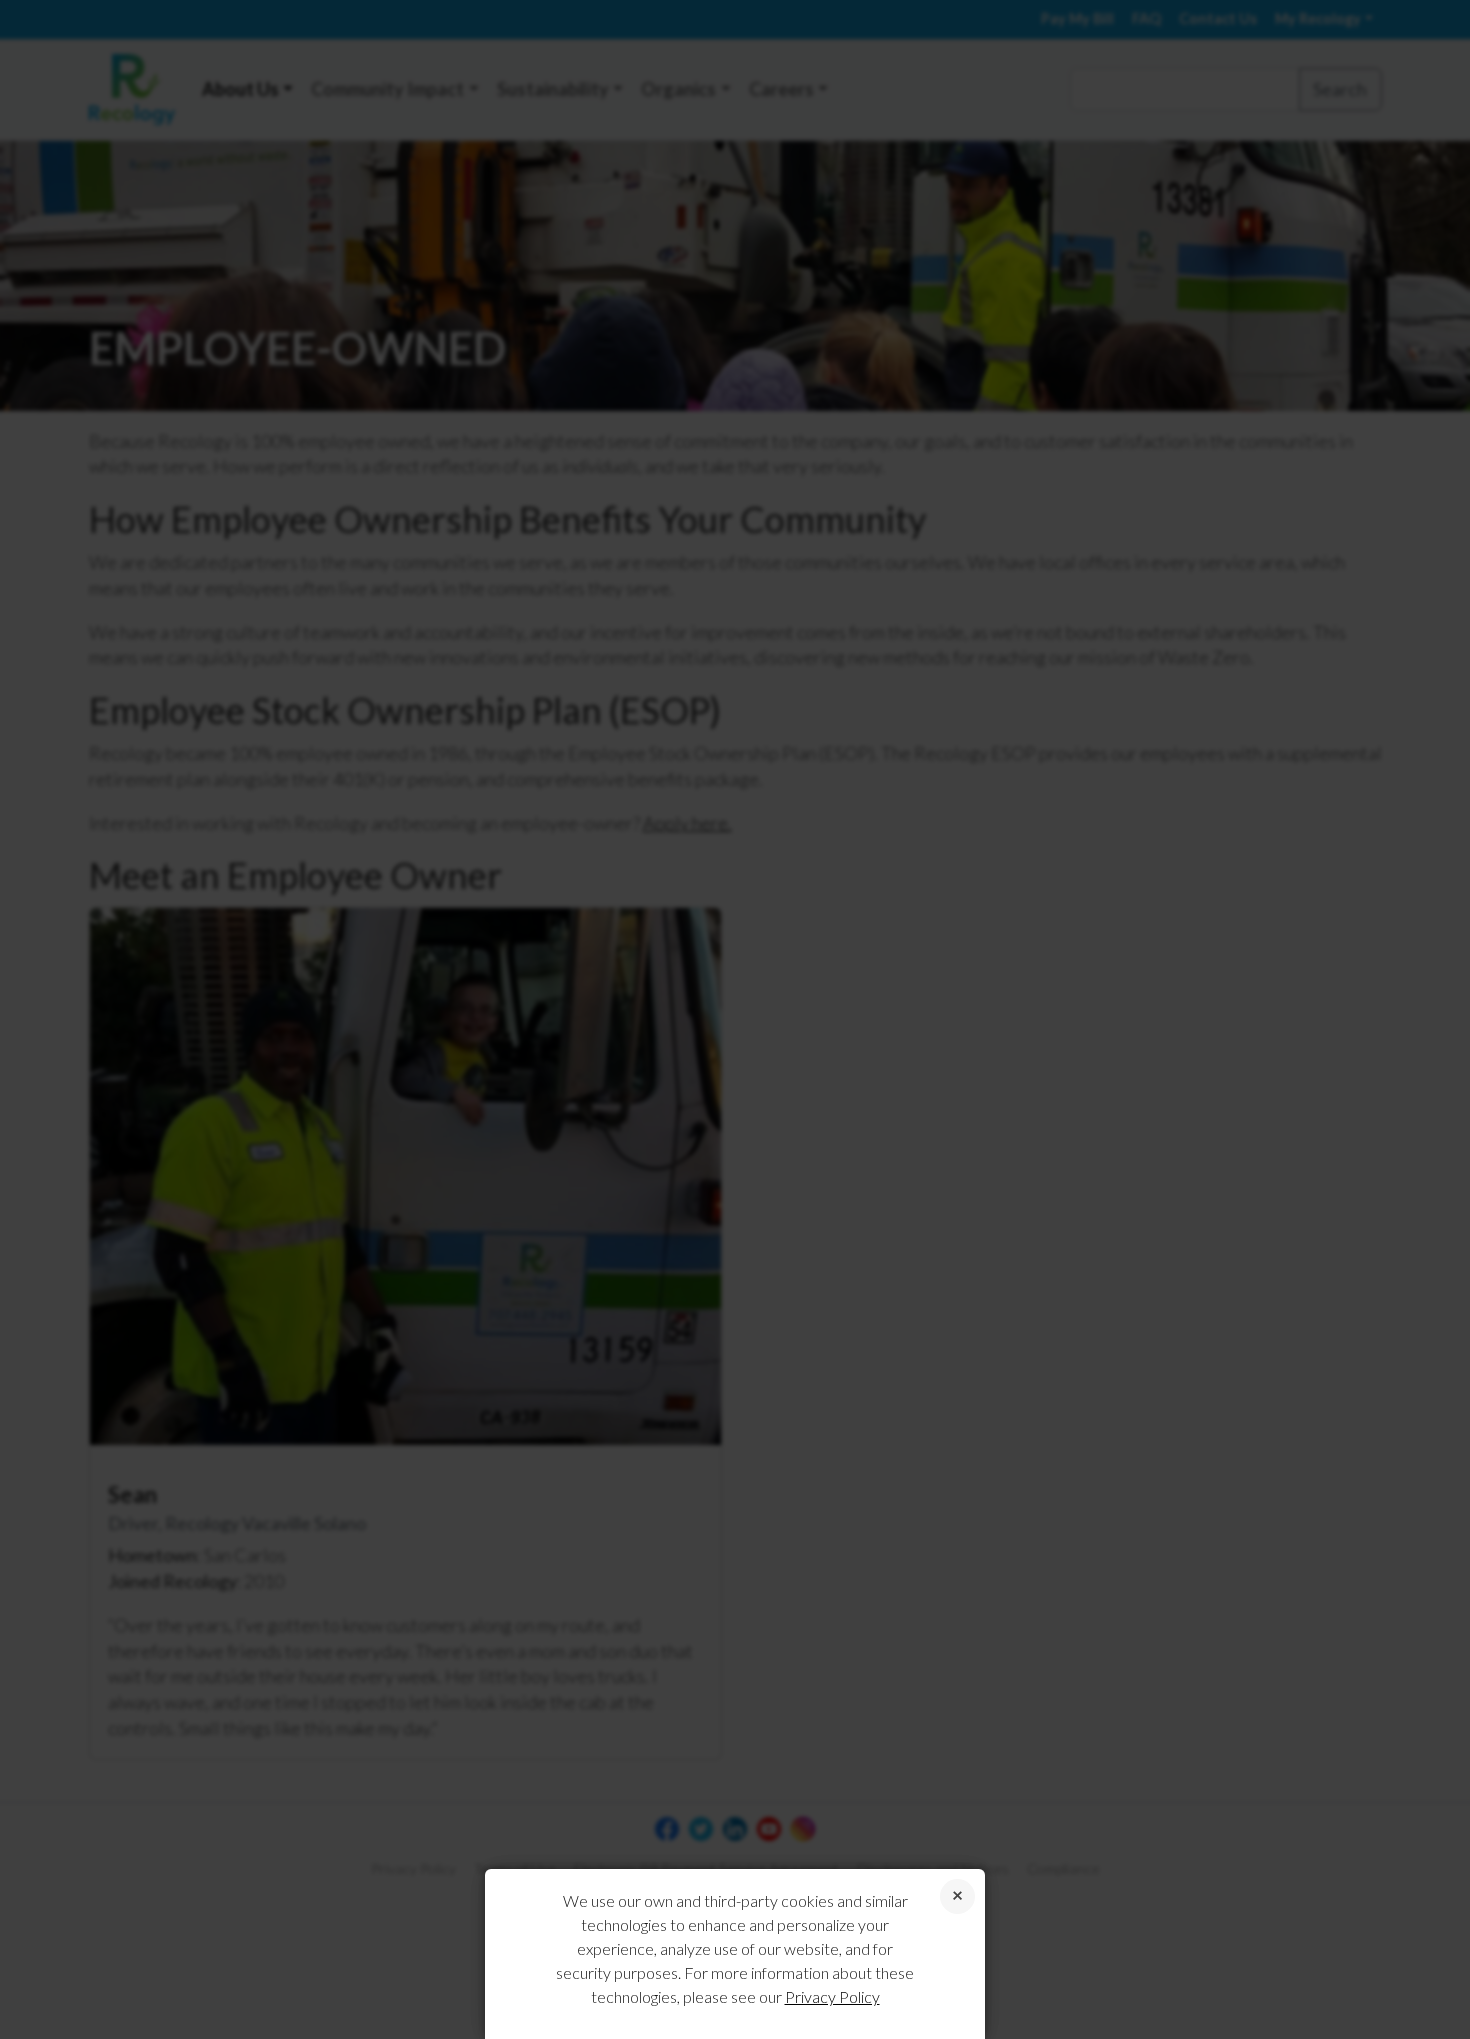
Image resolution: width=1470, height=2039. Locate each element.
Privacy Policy (832, 1996)
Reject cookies (957, 1896)
